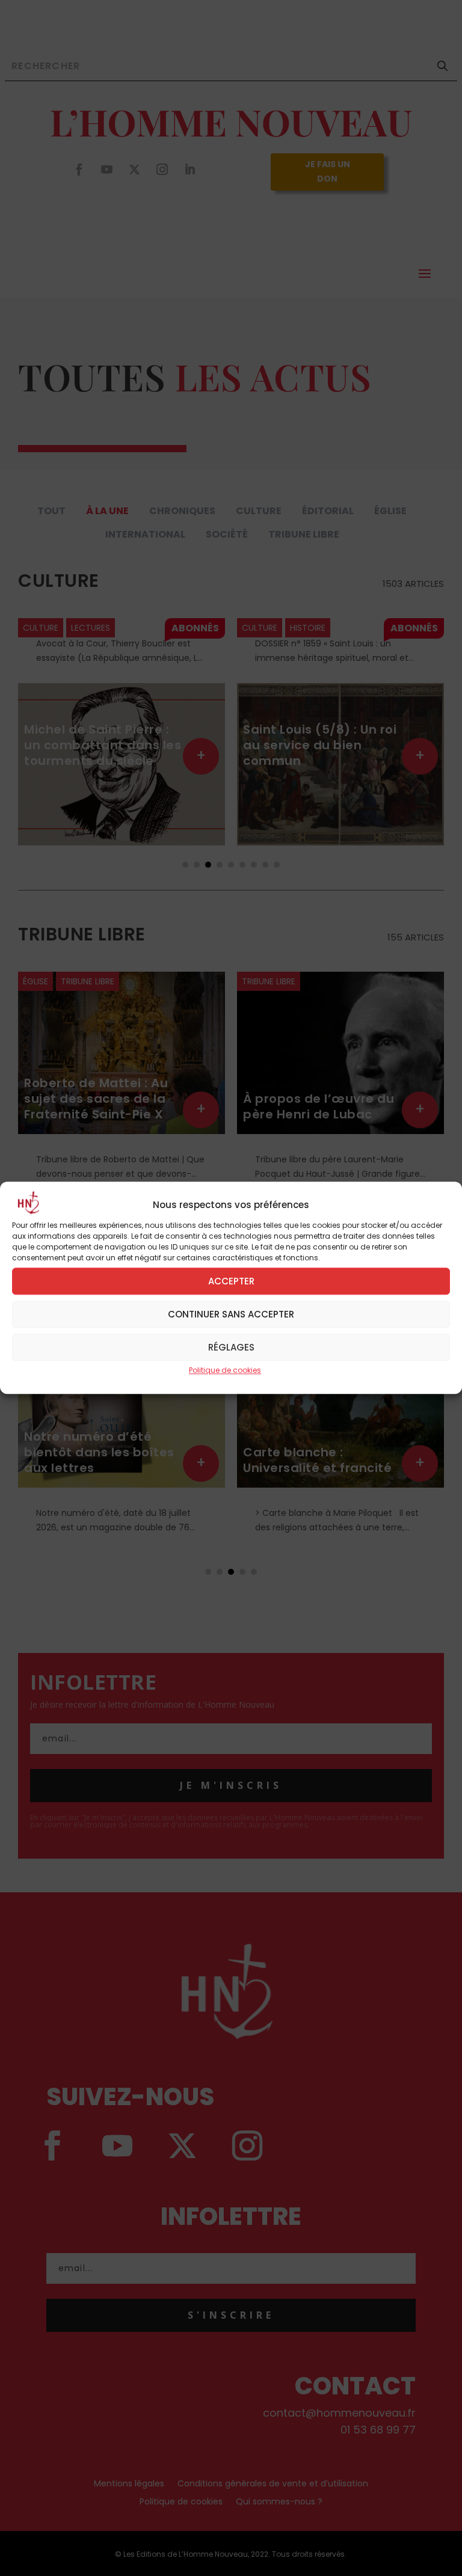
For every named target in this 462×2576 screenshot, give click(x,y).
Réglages (231, 1347)
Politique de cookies (225, 1370)
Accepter (231, 1281)
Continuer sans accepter (231, 1314)
